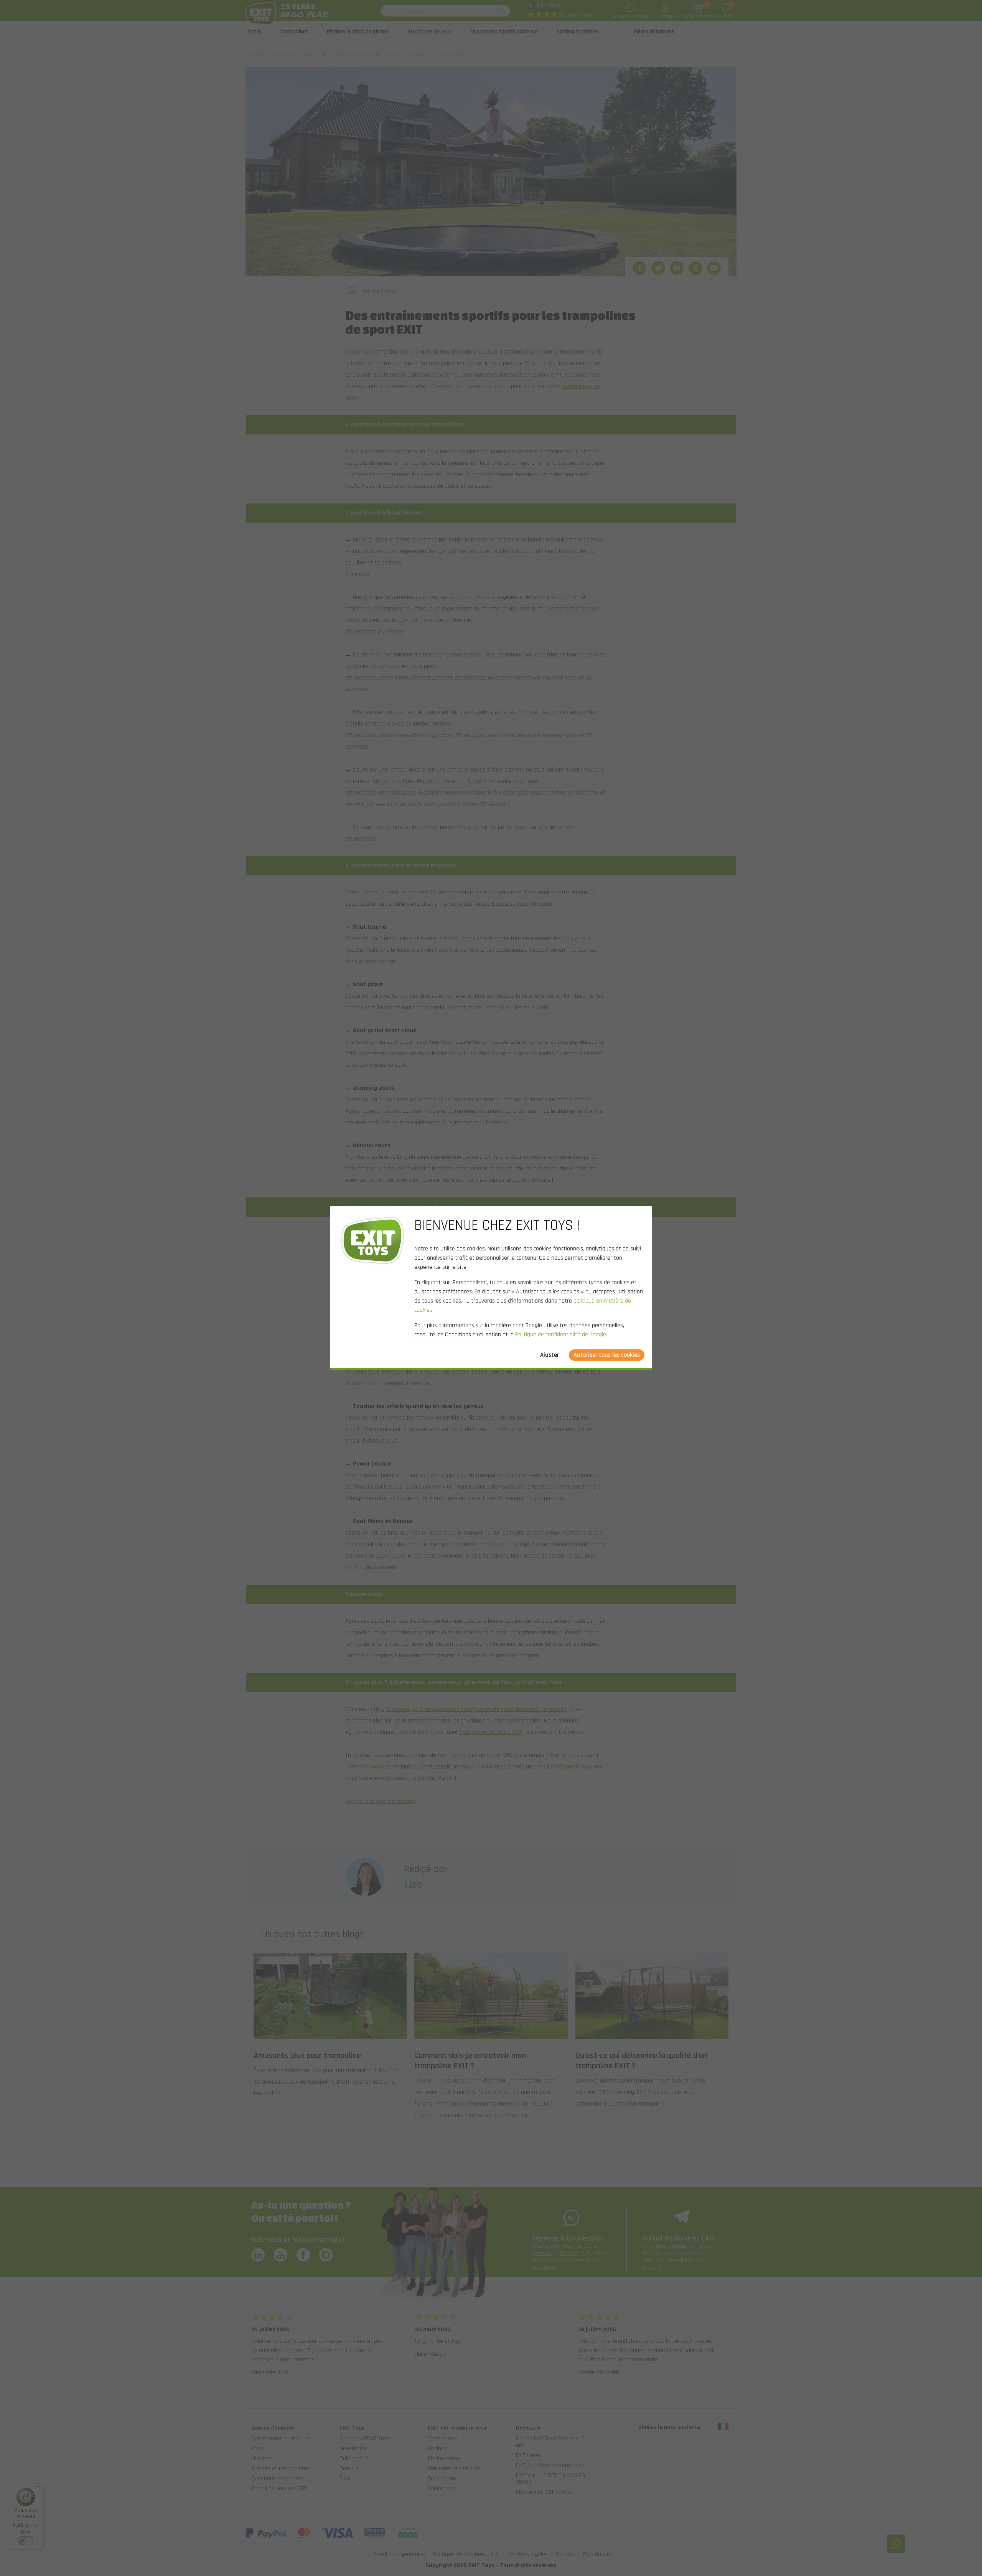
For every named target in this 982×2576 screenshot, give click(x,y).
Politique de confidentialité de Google (561, 1335)
